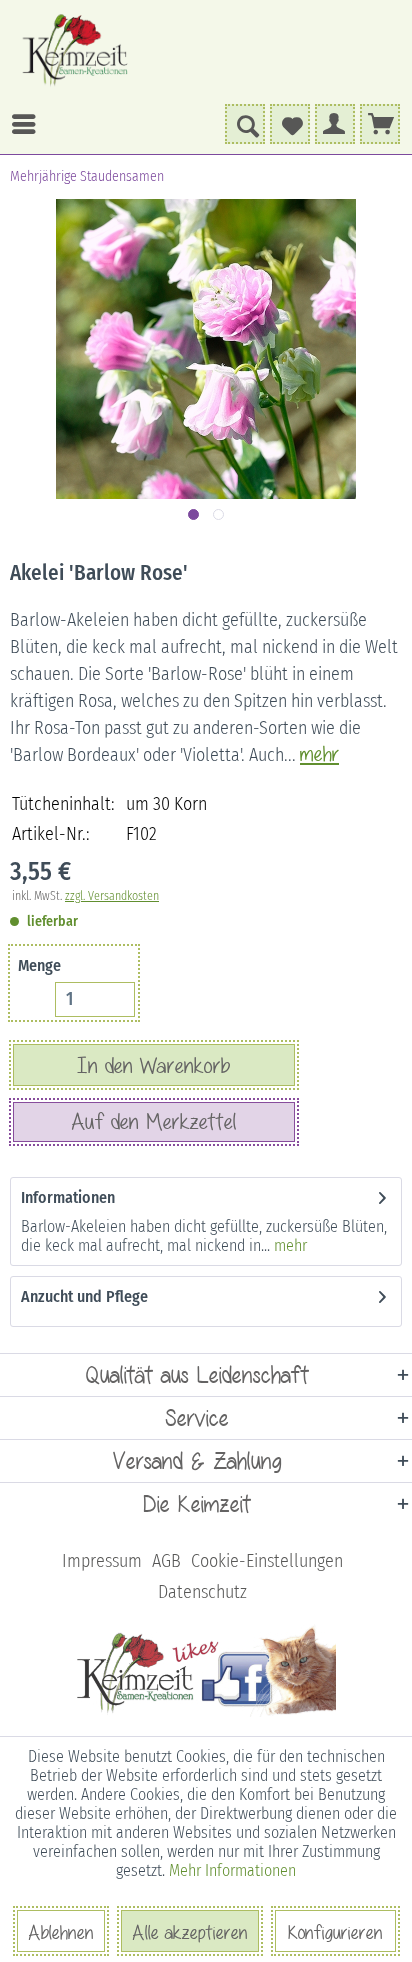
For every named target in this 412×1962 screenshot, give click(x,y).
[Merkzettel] (290, 124)
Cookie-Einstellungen (267, 1561)
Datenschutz (202, 1592)
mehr (288, 1245)
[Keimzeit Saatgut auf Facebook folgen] (206, 1713)
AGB (166, 1561)
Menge (39, 965)
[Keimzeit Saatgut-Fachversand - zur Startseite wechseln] (76, 50)
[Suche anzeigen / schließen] (245, 124)
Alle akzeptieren (190, 1932)
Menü (29, 124)
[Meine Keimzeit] (335, 124)
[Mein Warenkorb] (380, 124)
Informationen (68, 1197)
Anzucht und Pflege (84, 1296)
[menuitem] (110, 124)
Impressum (102, 1561)
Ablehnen (61, 1932)
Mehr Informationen (232, 1870)
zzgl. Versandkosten (112, 896)
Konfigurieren (335, 1932)
